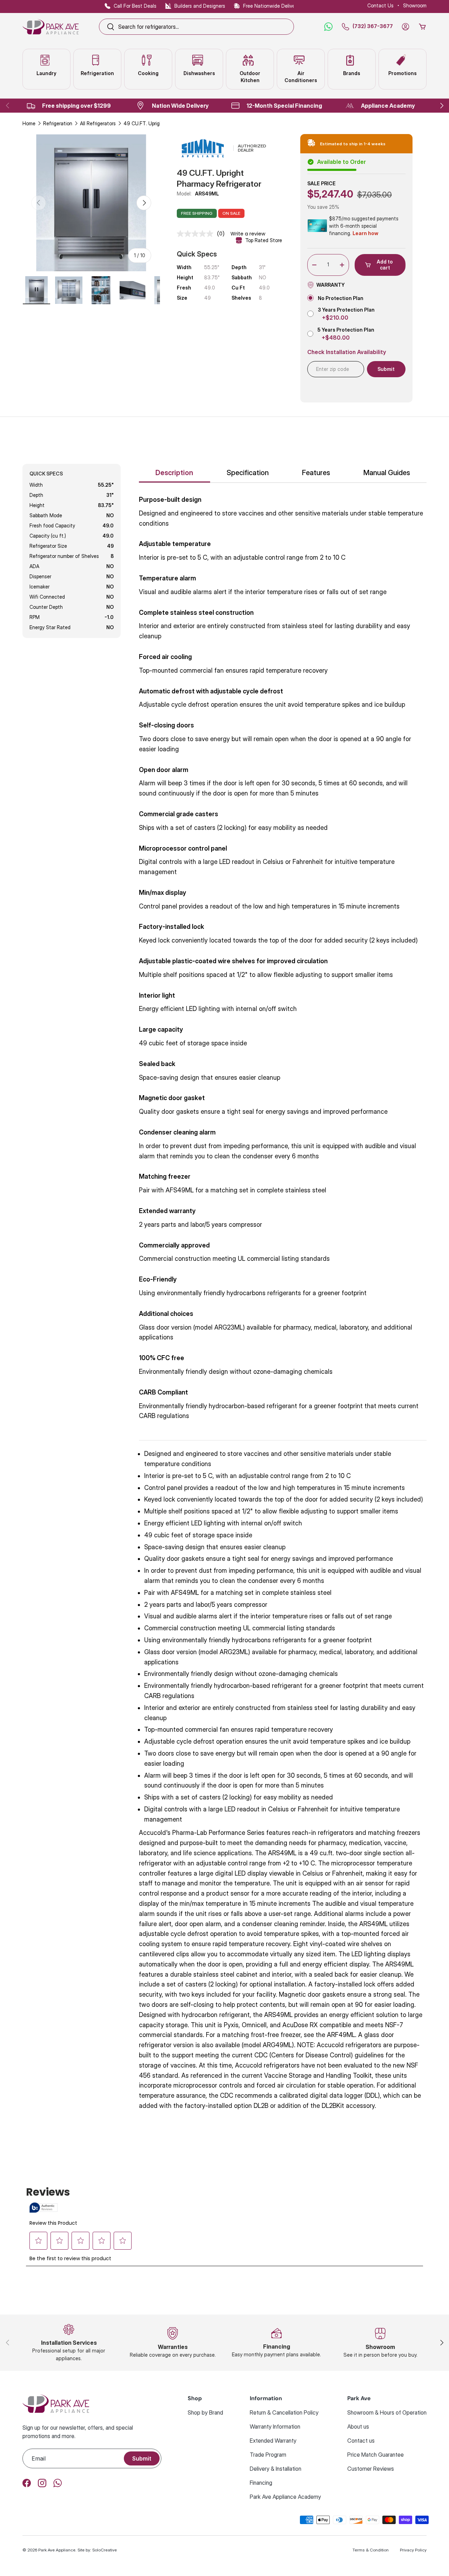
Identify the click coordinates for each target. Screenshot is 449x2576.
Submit (142, 2458)
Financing (261, 2483)
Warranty (331, 285)
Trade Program (268, 2455)
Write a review (248, 234)
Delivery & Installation (276, 2469)
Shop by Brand (205, 2412)
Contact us (361, 2441)
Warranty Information (275, 2427)
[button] (422, 27)
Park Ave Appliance (57, 2550)
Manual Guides (387, 473)
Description (174, 473)
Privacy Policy (413, 2550)
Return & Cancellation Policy (284, 2412)
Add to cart (385, 265)
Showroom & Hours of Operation (387, 2412)
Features (316, 473)
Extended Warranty (273, 2441)
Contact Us (380, 5)
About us (358, 2427)
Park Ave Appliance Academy (285, 2497)
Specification (248, 473)
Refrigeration (58, 123)
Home (29, 123)
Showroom (415, 5)
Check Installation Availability (347, 352)
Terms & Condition (371, 2550)
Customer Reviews (371, 2469)
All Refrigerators (98, 123)
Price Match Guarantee (376, 2455)
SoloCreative (105, 2550)
